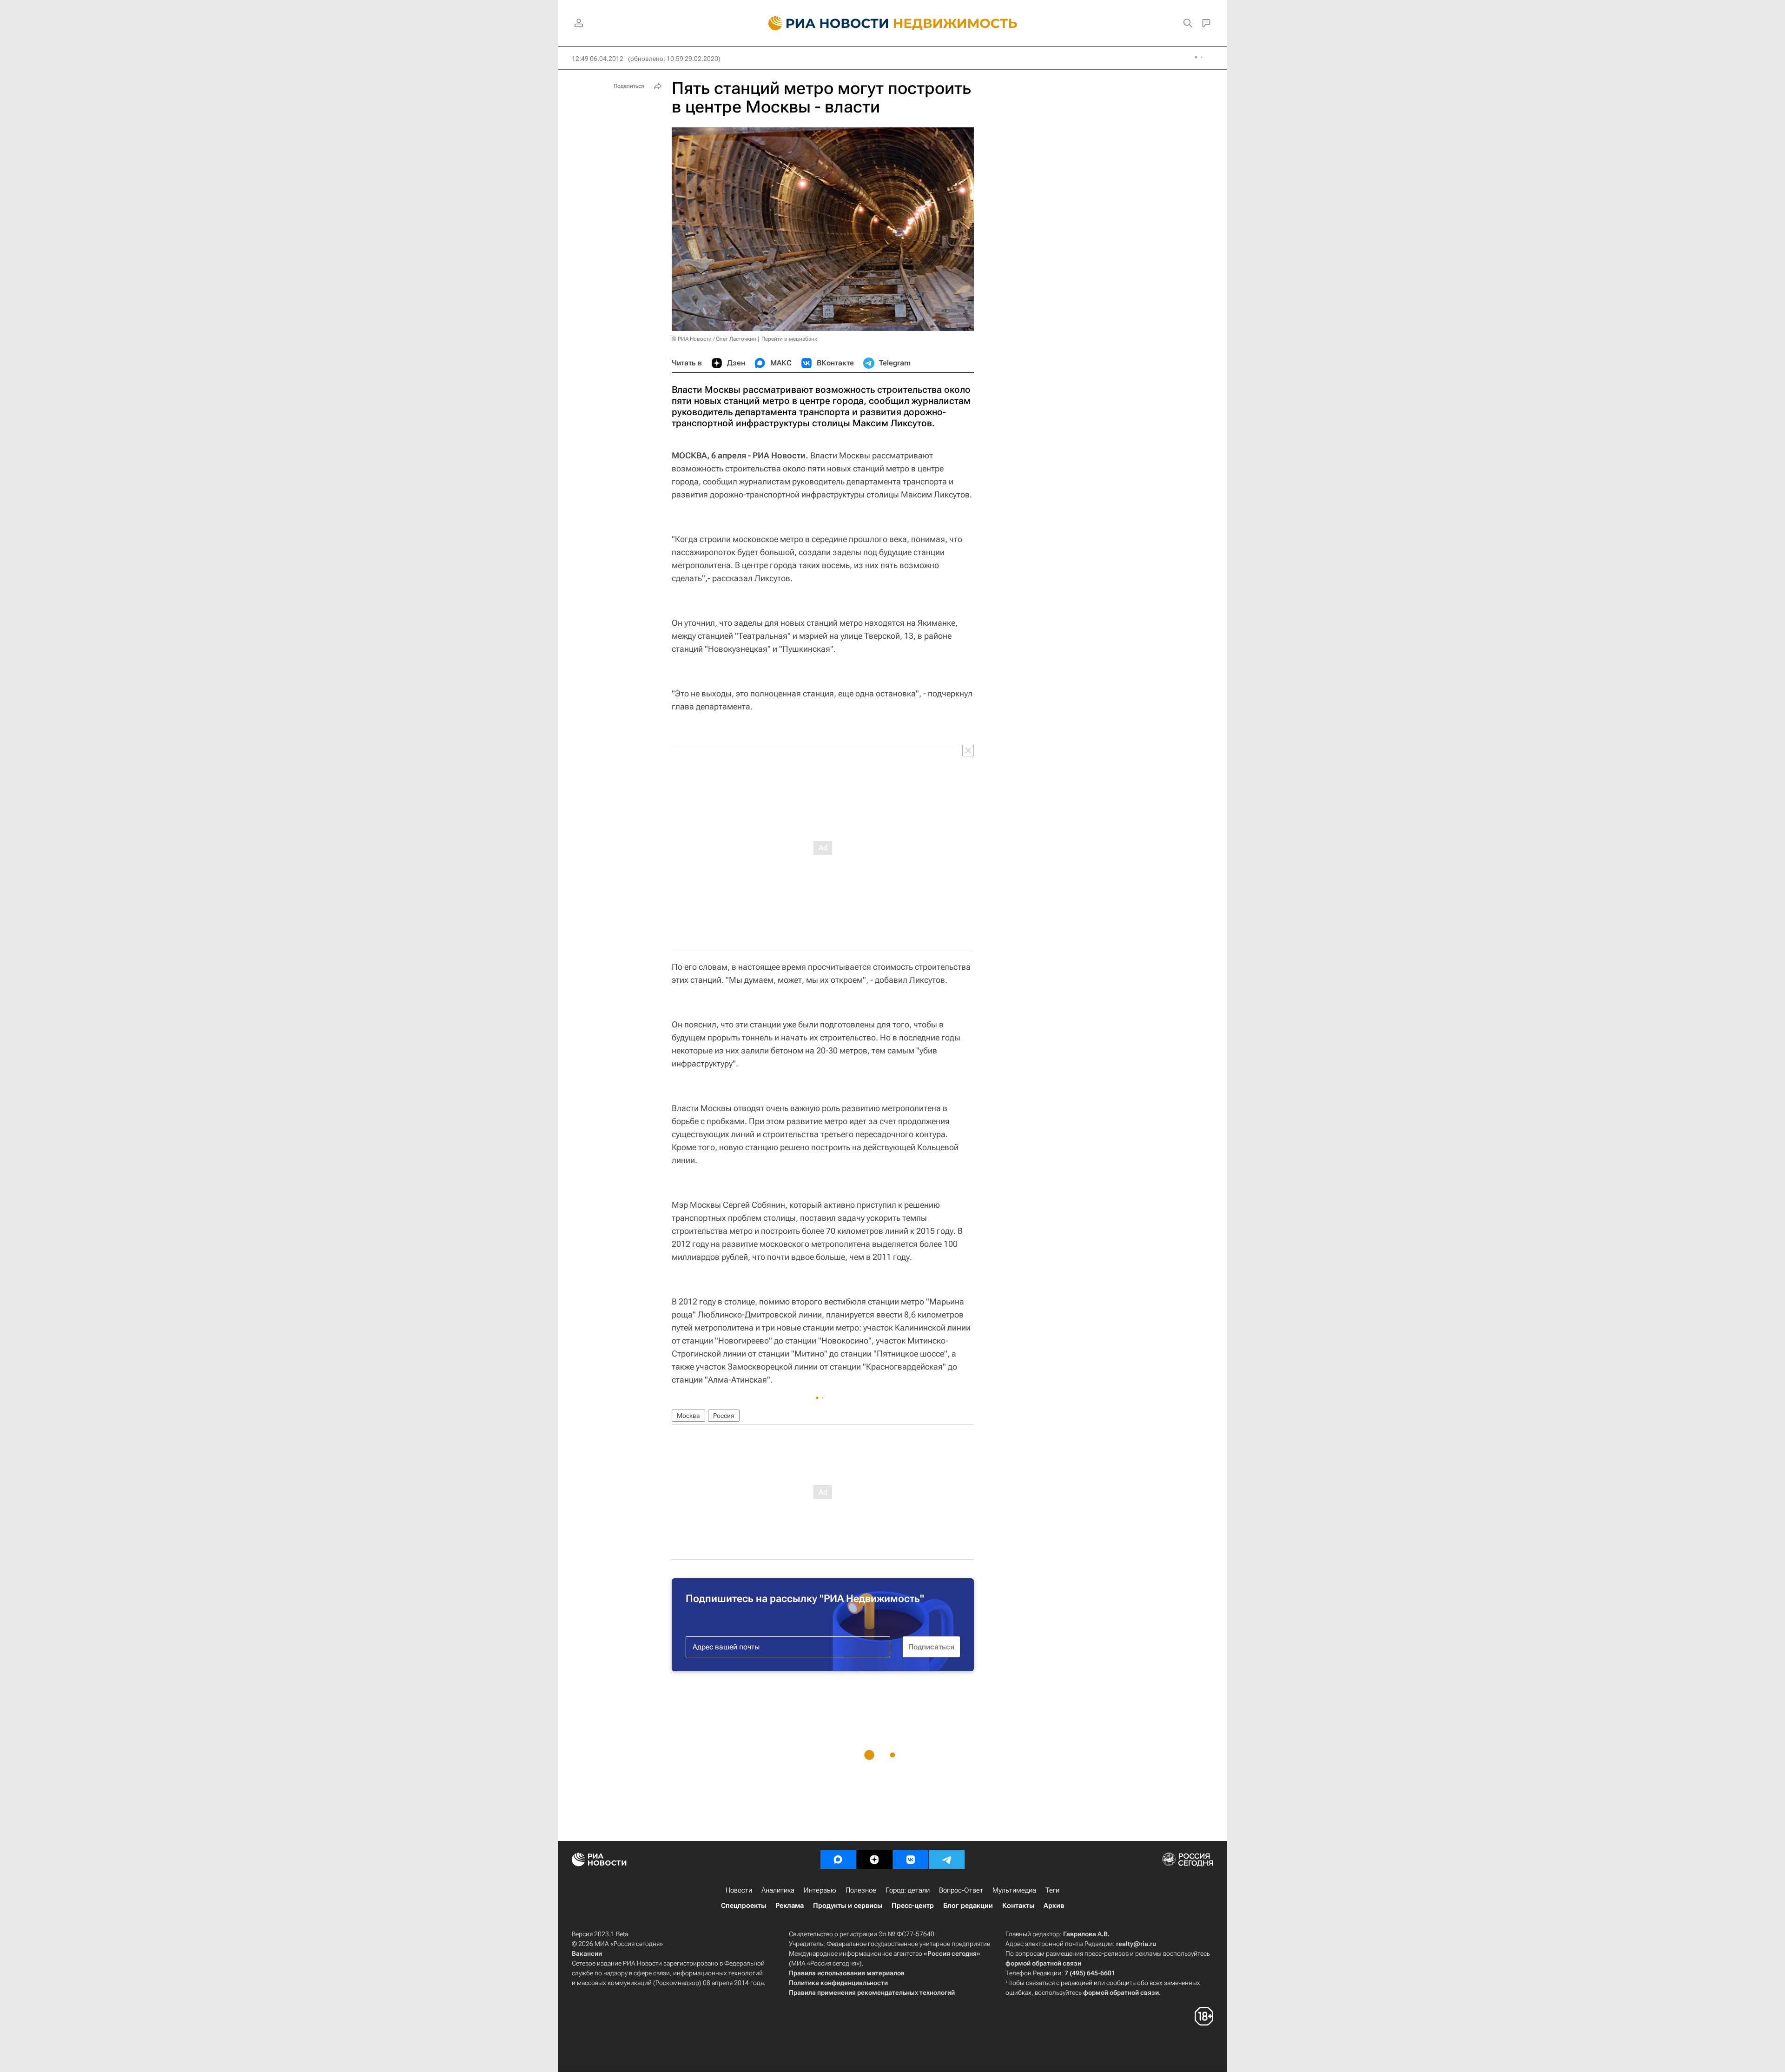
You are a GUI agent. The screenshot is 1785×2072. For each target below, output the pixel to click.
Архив (1054, 1906)
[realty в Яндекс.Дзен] (874, 1860)
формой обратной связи (1043, 1963)
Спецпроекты (744, 1906)
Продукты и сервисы (848, 1906)
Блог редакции (968, 1906)
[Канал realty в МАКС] (838, 1860)
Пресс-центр (913, 1906)
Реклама (790, 1906)
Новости (739, 1890)
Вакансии (587, 1953)
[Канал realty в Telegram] (947, 1860)
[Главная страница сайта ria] (823, 23)
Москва (688, 1416)
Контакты (1018, 1906)
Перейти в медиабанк (789, 339)
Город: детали (908, 1890)
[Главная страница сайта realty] (893, 23)
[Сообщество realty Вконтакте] (911, 1860)
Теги (1052, 1890)
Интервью (820, 1890)
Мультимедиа (1014, 1890)
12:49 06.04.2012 (598, 59)
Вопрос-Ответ (961, 1890)
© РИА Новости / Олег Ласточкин (714, 339)
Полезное (861, 1890)
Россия (724, 1416)
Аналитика (778, 1890)
